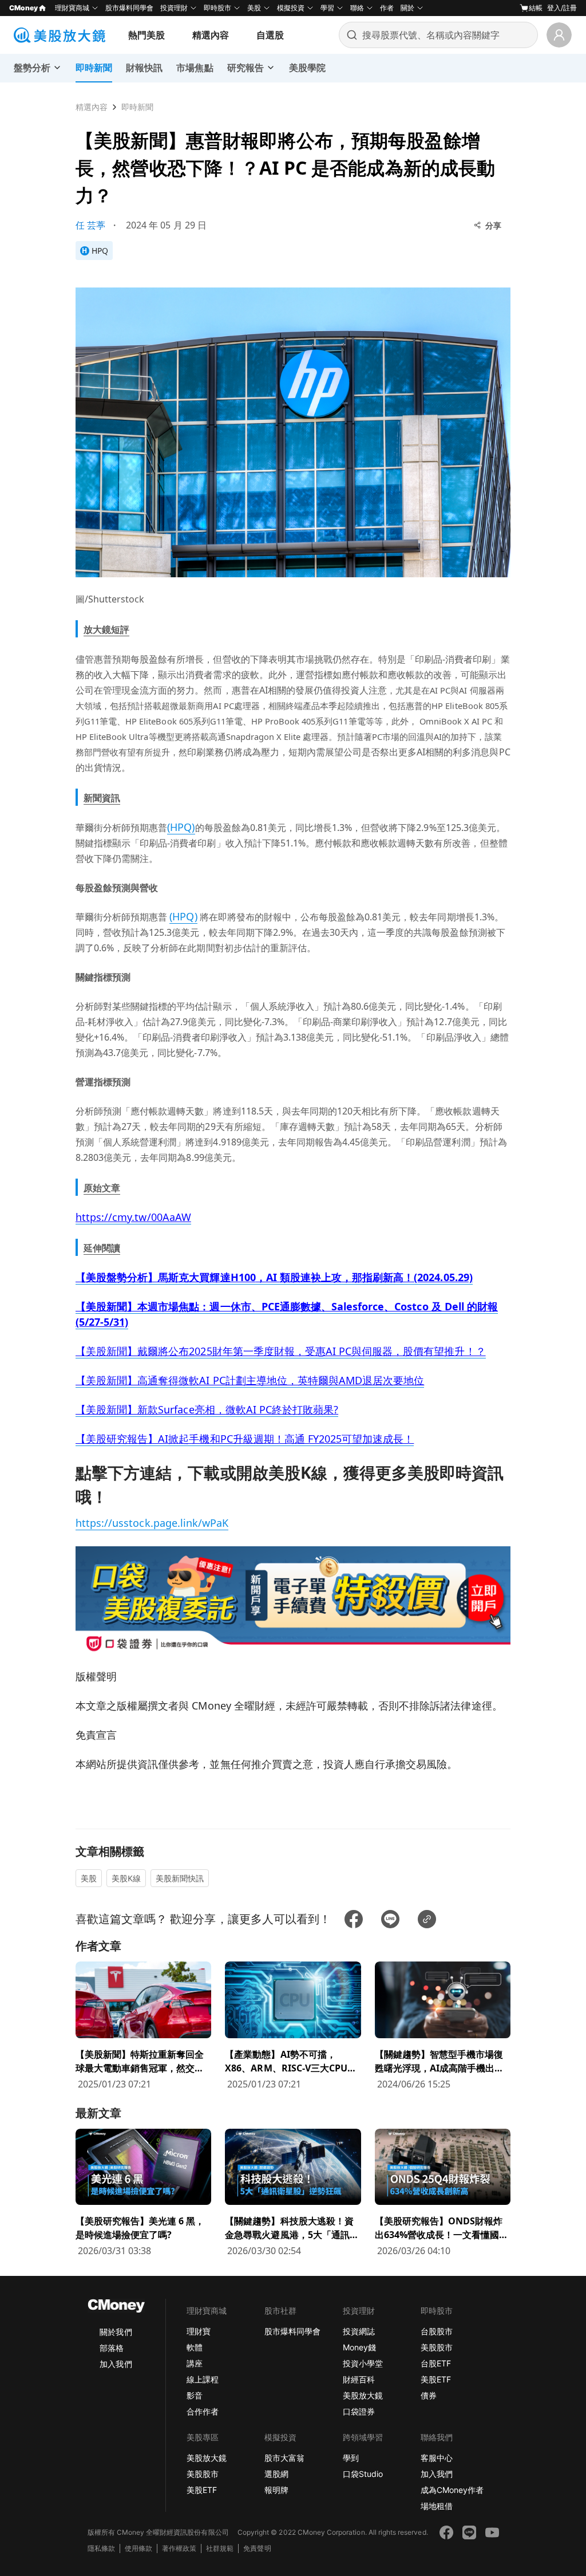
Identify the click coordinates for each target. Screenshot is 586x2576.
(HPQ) (181, 827)
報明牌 (276, 2490)
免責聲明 (257, 2548)
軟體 (195, 2347)
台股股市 (437, 2331)
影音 (195, 2395)
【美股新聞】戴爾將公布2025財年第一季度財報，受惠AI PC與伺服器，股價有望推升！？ (281, 1351)
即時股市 (217, 8)
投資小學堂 (363, 2363)
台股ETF (436, 2363)
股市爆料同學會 (129, 8)
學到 (351, 2458)
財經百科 (359, 2379)
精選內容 (211, 35)
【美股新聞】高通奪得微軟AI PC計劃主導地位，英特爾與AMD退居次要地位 (250, 1380)
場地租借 (437, 2506)
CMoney (23, 8)
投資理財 (174, 8)
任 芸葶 (90, 225)
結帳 (536, 8)
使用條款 (138, 2548)
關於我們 (116, 2332)
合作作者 (203, 2411)
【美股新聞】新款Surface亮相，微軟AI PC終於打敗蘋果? (207, 1409)
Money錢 (359, 2347)
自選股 (270, 35)
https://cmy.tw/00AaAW (133, 1217)
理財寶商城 (72, 8)
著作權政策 (179, 2548)
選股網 (276, 2474)
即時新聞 (137, 107)
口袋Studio (363, 2474)
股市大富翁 (284, 2458)
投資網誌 (359, 2331)
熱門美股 (146, 35)
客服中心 (437, 2458)
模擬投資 (291, 8)
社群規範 (220, 2548)
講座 (195, 2363)
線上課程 (203, 2379)
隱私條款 (101, 2548)
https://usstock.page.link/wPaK (152, 1523)
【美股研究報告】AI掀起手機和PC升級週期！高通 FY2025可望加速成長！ (245, 1439)
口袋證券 (359, 2411)
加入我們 (116, 2364)
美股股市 (437, 2347)
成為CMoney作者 (452, 2490)
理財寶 (199, 2331)
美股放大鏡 (363, 2395)
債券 (429, 2395)
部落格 (112, 2348)
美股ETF (436, 2379)
